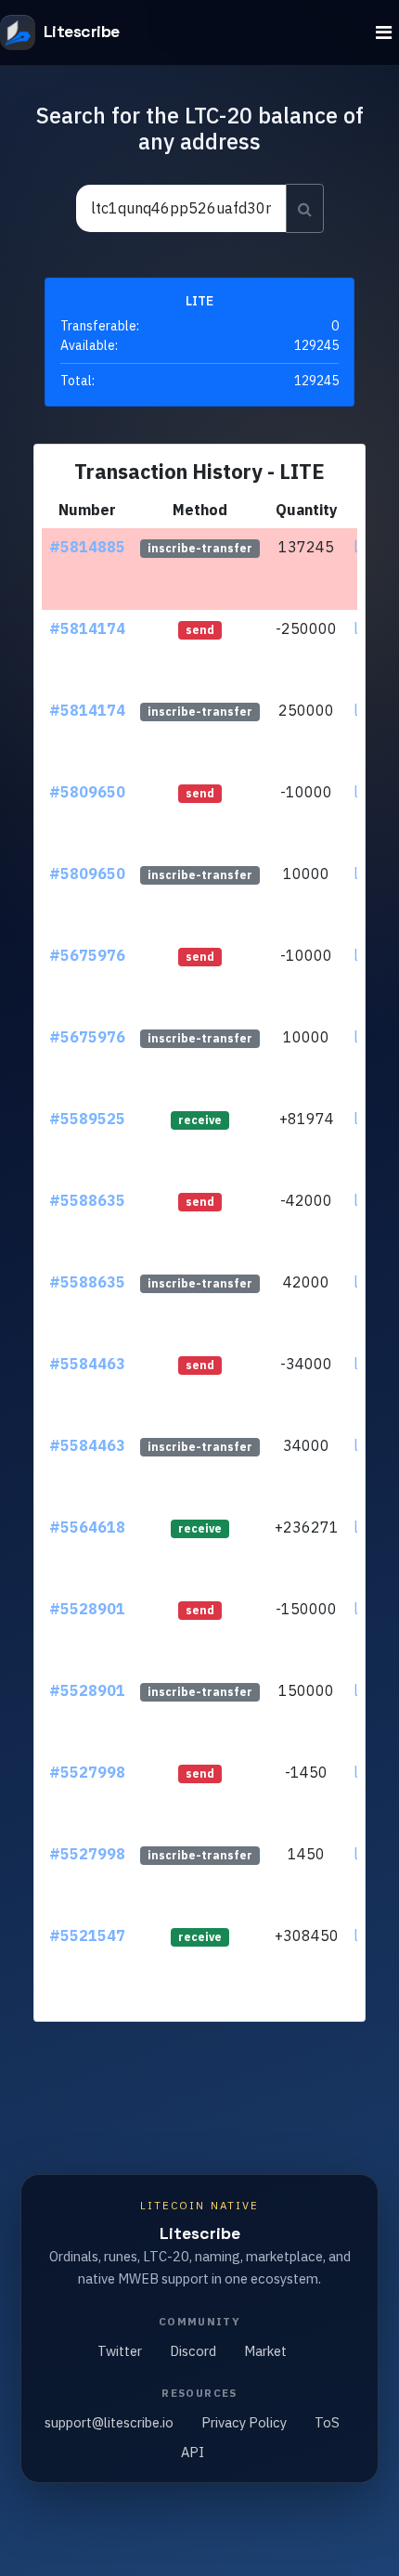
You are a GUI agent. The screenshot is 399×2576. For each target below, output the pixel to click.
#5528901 (87, 1609)
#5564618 (87, 1527)
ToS (327, 2422)
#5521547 (87, 1935)
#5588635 (87, 1200)
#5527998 (87, 1772)
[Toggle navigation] (384, 33)
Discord (193, 2351)
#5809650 (87, 792)
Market (265, 2351)
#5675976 (87, 955)
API (193, 2452)
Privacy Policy (244, 2422)
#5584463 (87, 1364)
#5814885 (87, 547)
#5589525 (87, 1119)
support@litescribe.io (109, 2422)
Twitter (120, 2351)
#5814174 (87, 628)
